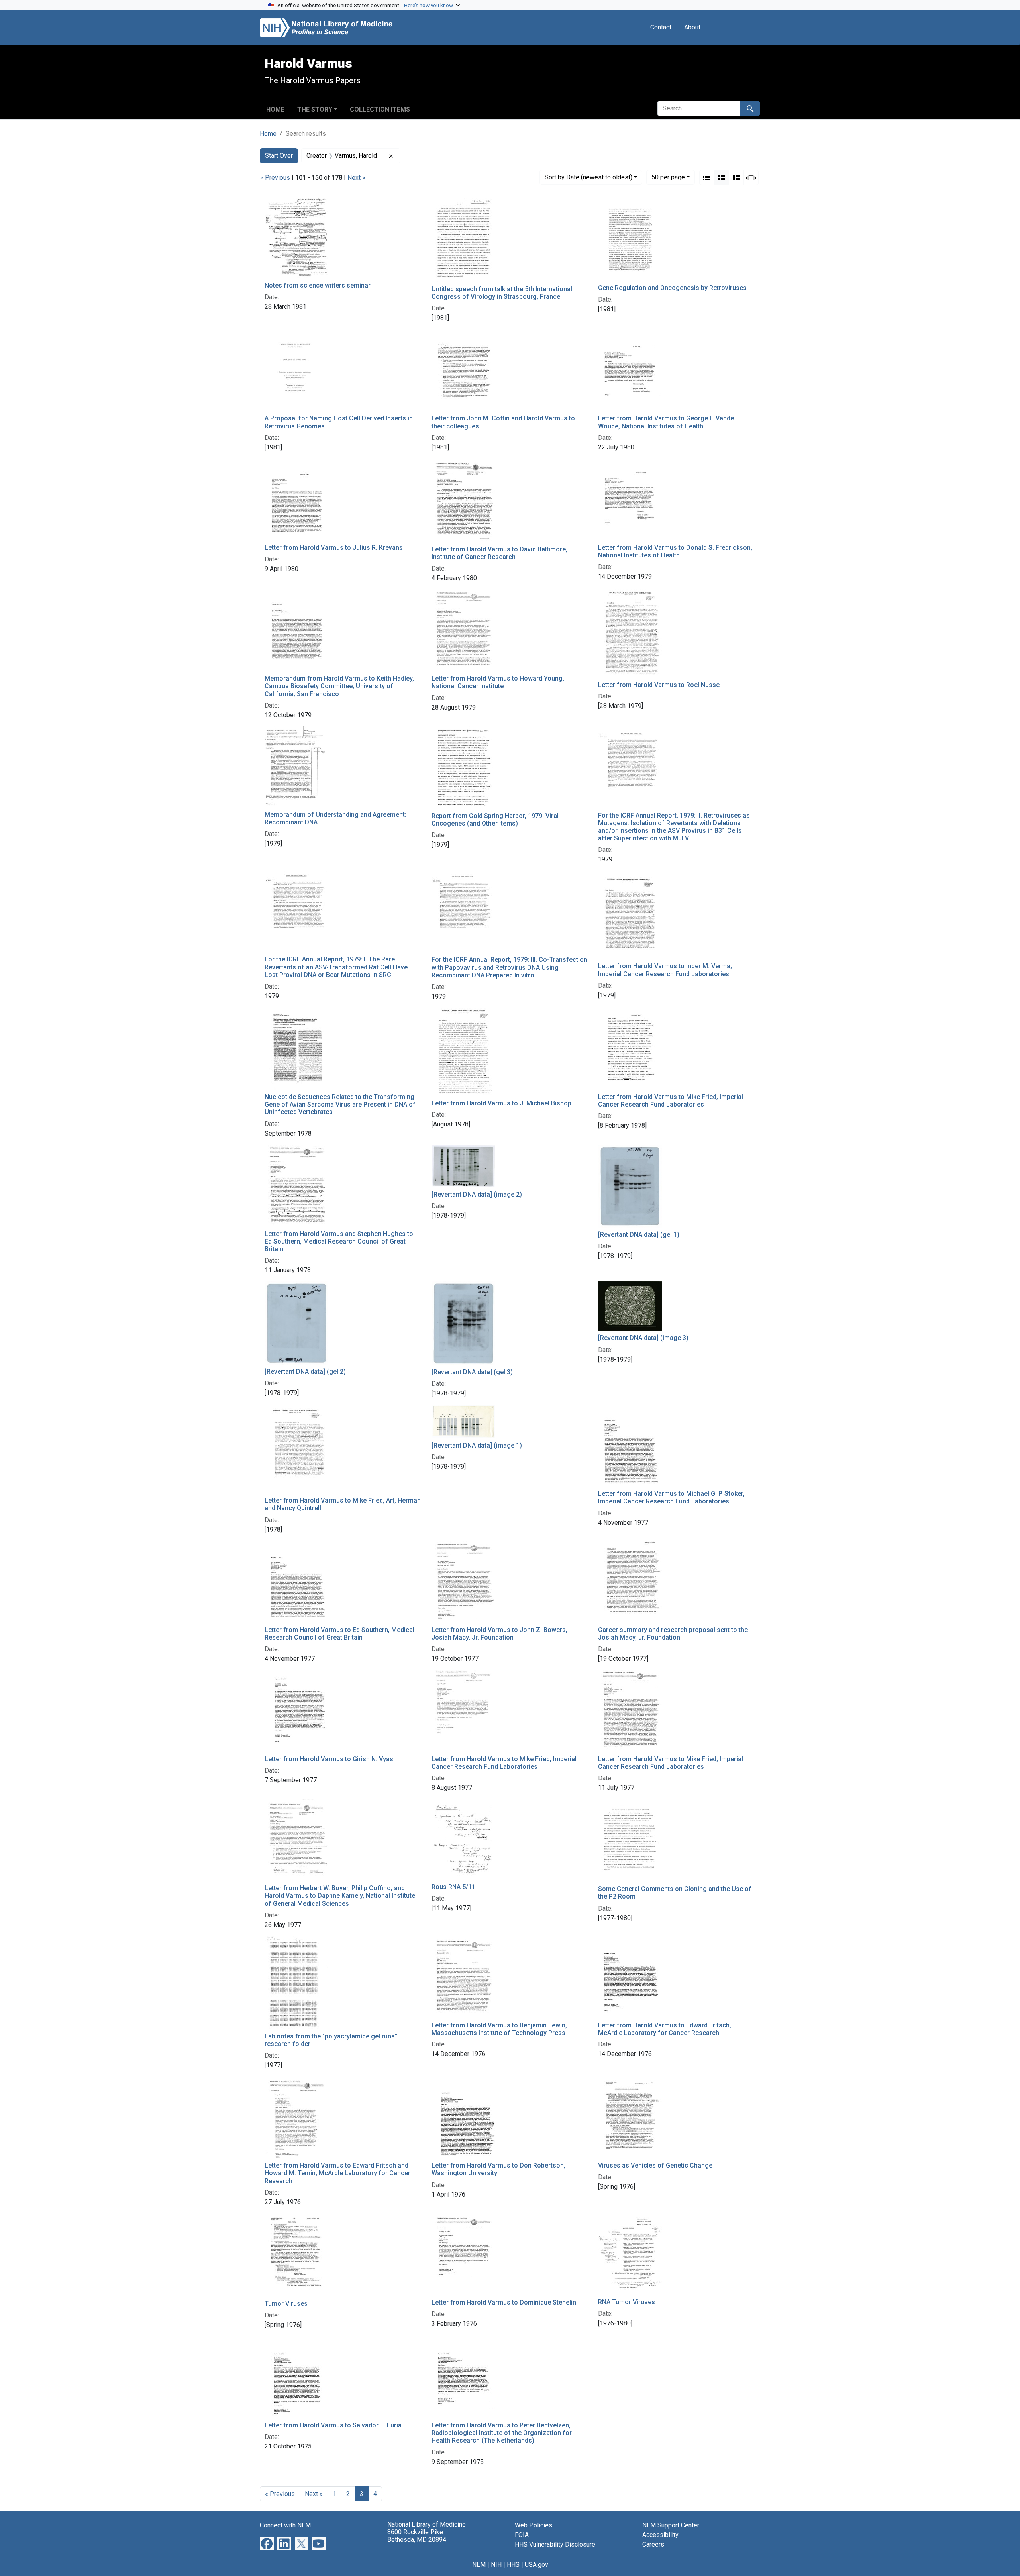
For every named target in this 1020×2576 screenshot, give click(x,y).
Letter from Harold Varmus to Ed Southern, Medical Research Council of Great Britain (339, 1634)
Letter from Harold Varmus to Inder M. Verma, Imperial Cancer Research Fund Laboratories (665, 970)
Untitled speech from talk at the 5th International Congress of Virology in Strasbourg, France (502, 293)
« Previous (275, 178)
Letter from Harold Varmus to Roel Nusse (659, 685)
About (692, 27)
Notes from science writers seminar (318, 285)
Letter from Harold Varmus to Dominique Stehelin (504, 2302)
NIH (496, 2565)
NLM (479, 2565)
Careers (653, 2544)
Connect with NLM (285, 2525)
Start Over (279, 156)
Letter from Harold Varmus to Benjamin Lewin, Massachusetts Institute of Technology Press (499, 2029)
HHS (513, 2565)
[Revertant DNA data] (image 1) (477, 1445)
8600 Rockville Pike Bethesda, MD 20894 (417, 2536)
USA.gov (536, 2565)
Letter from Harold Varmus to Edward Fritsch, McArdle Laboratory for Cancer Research (665, 2029)
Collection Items (380, 109)
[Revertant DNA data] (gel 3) (472, 1372)
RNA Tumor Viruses (627, 2302)
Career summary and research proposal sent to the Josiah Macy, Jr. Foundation (673, 1634)
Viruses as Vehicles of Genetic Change (655, 2165)
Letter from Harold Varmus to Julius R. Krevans (334, 548)
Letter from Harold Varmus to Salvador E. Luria (333, 2425)
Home (275, 109)
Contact (661, 27)
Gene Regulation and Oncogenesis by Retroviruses (672, 288)
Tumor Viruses (286, 2304)
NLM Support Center (671, 2525)
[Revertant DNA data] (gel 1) (639, 1235)
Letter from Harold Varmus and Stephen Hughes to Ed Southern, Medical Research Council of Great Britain (339, 1241)
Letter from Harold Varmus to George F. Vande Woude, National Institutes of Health (666, 422)
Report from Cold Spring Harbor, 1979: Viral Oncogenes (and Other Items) (495, 820)
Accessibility (660, 2535)
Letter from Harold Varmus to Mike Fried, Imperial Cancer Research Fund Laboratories (671, 1101)
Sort (588, 177)
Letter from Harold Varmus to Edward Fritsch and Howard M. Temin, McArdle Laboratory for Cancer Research (337, 2173)
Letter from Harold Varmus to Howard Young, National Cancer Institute (498, 682)
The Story (315, 109)
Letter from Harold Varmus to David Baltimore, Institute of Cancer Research (499, 553)
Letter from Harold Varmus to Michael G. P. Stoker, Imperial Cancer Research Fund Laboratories (671, 1497)
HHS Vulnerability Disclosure (555, 2544)
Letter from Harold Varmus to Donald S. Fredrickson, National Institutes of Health (675, 551)
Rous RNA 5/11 (453, 1887)
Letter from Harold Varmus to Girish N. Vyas (329, 1759)
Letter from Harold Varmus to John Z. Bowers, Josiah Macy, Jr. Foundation (499, 1634)
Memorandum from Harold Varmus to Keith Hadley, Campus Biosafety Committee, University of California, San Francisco (339, 686)
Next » (356, 178)
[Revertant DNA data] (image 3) (643, 1338)
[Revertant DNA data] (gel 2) (305, 1372)
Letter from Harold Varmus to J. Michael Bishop (501, 1103)
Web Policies (534, 2525)
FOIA (522, 2535)
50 (668, 177)
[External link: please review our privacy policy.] (267, 2543)
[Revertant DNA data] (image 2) (477, 1194)
